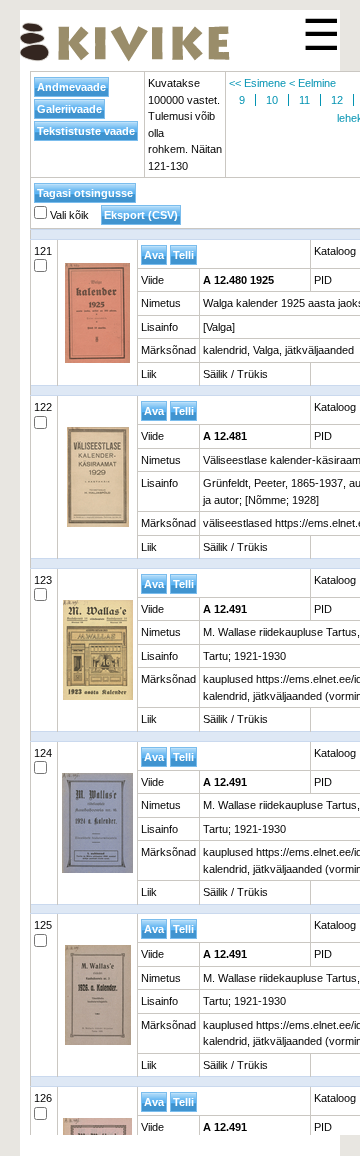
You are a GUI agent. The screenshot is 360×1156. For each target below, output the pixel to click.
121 (43, 251)
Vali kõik (68, 215)
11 (304, 100)
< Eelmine (312, 83)
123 (43, 580)
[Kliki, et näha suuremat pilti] (97, 313)
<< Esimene (257, 83)
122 (43, 407)
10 (272, 100)
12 (337, 100)
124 (43, 753)
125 (43, 925)
